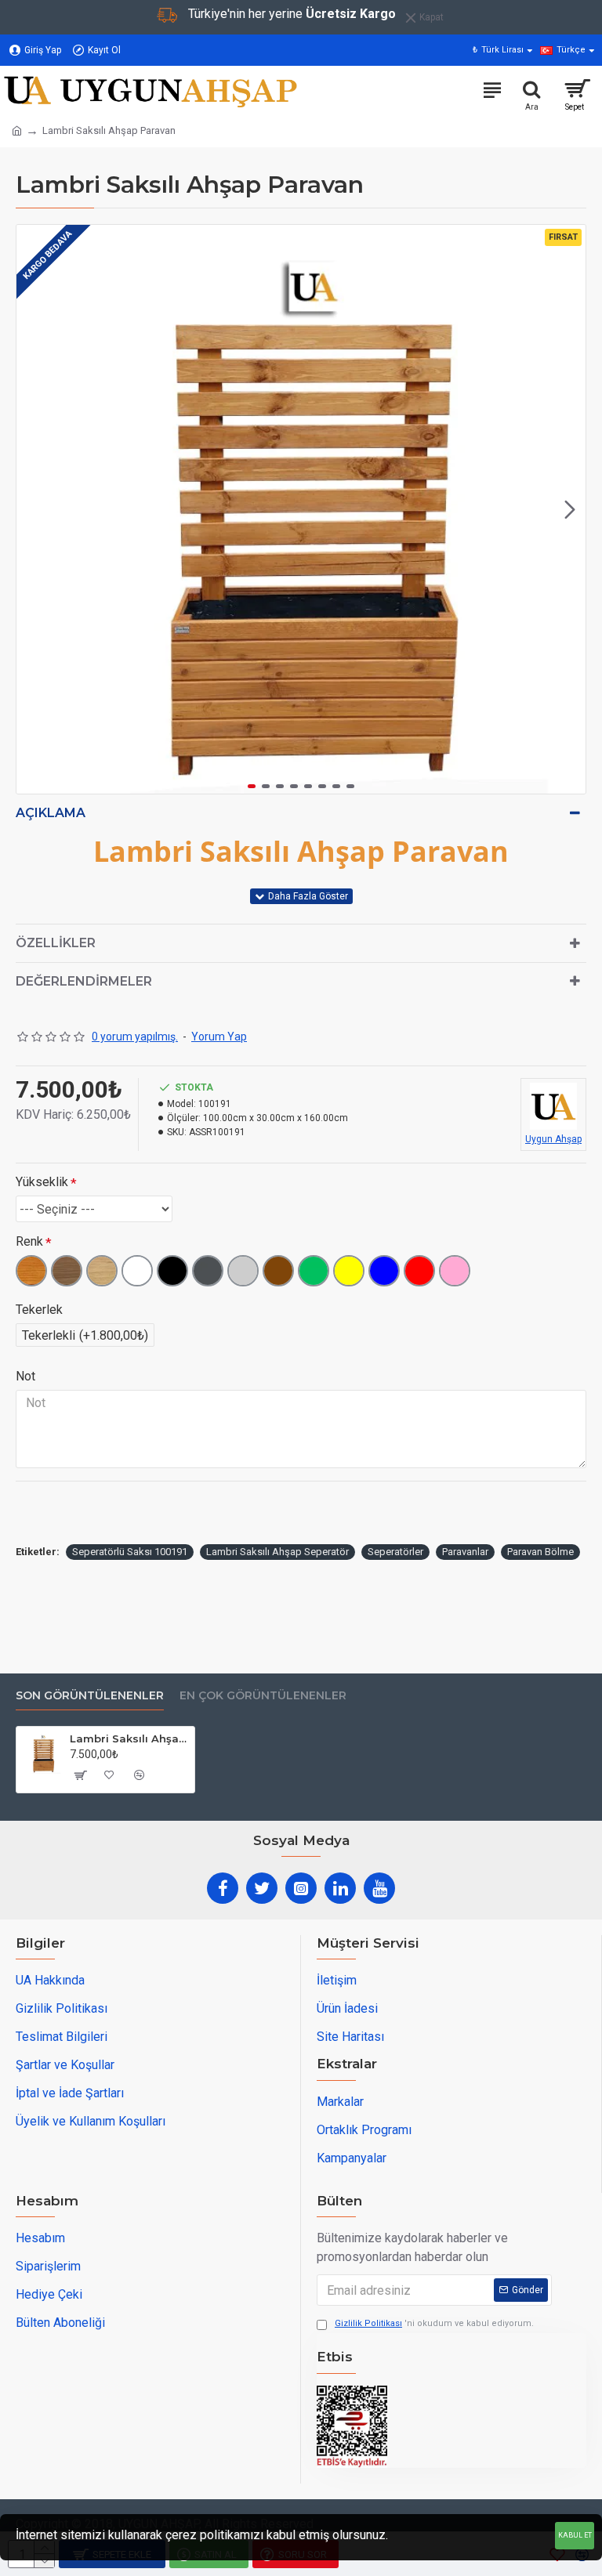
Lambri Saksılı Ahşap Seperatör (277, 1552)
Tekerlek (39, 1310)
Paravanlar (465, 1552)
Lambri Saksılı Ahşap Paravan (129, 1738)
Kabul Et (575, 2535)
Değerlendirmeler (84, 981)
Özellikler (56, 943)
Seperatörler (395, 1552)
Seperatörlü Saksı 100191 (130, 1552)
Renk (29, 1241)
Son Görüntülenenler (90, 1696)
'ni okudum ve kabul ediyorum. (434, 2323)
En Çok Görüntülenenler (263, 1696)
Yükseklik (42, 1182)
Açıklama (51, 813)
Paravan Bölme (540, 1552)
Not (25, 1376)
